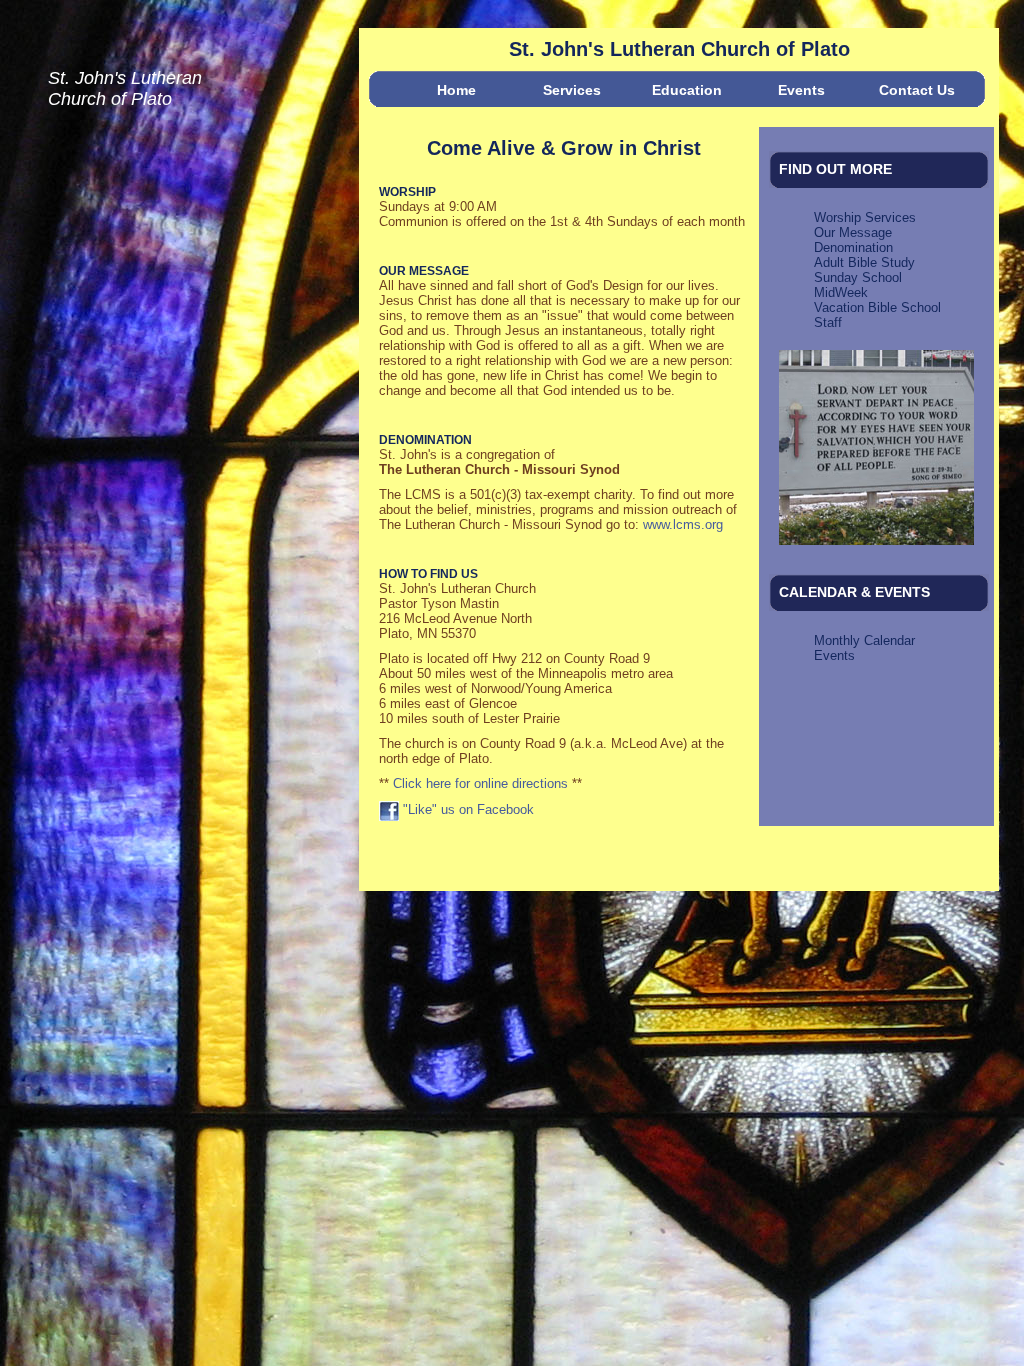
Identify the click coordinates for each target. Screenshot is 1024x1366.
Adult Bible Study (864, 262)
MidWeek (841, 292)
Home (456, 90)
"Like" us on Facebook (466, 809)
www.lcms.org (683, 524)
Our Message (853, 232)
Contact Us (917, 90)
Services (572, 90)
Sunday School (858, 277)
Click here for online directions (480, 783)
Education (687, 90)
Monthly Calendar (864, 640)
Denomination (853, 247)
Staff (828, 322)
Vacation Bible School (877, 307)
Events (801, 90)
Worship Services (865, 217)
